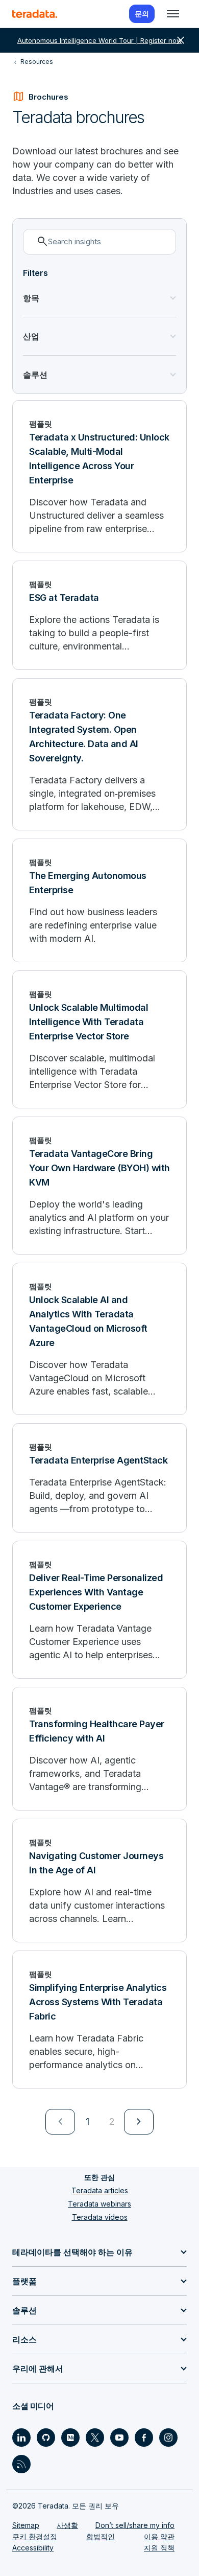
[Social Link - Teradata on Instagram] (168, 2438)
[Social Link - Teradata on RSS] (21, 2464)
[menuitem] (60, 2122)
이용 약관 (159, 2536)
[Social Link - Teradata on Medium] (70, 2438)
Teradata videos (100, 2217)
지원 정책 (159, 2548)
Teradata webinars (99, 2204)
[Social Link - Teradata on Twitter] (95, 2438)
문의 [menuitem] (142, 14)
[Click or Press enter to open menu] (173, 14)
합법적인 (101, 2536)
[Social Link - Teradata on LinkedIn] (21, 2438)
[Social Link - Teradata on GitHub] (46, 2438)
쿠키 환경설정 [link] (35, 2536)
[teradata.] (35, 14)
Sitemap (26, 2525)
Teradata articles (100, 2190)
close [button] (181, 40)
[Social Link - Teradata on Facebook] (144, 2438)
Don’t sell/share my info (135, 2525)
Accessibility (33, 2548)
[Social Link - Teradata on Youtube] (119, 2438)
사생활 (67, 2525)
